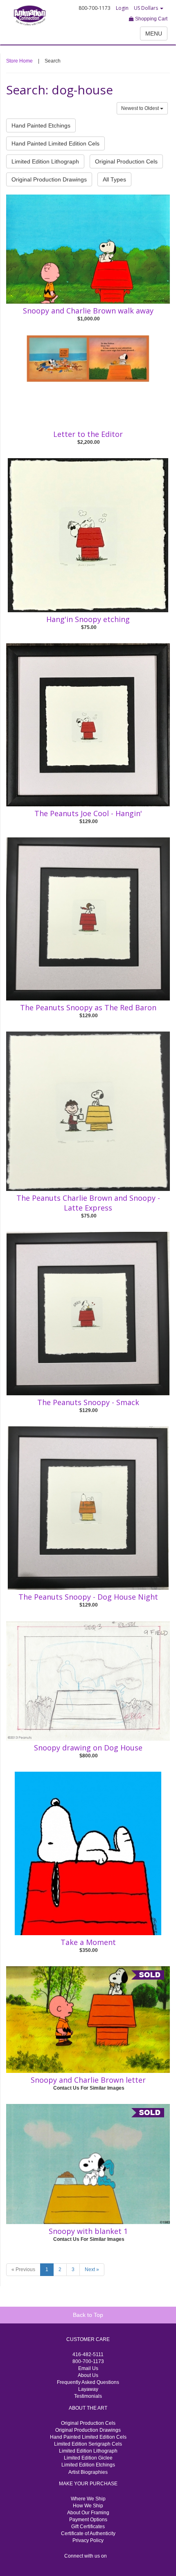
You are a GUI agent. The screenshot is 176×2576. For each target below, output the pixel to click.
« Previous (23, 2269)
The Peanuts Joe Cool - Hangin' (88, 813)
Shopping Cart (151, 19)
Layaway (88, 2389)
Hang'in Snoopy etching (88, 619)
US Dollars (147, 8)
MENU (154, 34)
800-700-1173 (88, 2361)
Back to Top (88, 2315)
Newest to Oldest (141, 108)
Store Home (19, 61)
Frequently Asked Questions (88, 2382)
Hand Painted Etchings (41, 125)
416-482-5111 (88, 2354)
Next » (92, 2269)
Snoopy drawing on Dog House (88, 1748)
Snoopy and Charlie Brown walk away (88, 311)
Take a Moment (88, 1942)
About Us (88, 2375)
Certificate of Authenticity (88, 2533)
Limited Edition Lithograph (45, 161)
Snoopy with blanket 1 (88, 2231)
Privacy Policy (88, 2540)
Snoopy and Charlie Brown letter (88, 2080)
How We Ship (88, 2506)
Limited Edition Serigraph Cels (88, 2444)
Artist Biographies (88, 2472)
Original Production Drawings (49, 179)
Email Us (88, 2368)
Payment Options (88, 2520)
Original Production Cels (126, 161)
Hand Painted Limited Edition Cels (55, 143)
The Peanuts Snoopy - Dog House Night (88, 1597)
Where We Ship (88, 2499)
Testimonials (88, 2396)
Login (122, 8)
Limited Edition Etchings (88, 2465)
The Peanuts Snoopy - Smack (88, 1402)
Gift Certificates (88, 2527)
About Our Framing (88, 2513)
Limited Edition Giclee (88, 2458)
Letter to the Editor (88, 434)
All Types (114, 179)
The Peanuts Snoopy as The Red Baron (88, 1007)
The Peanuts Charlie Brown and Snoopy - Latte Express (88, 1203)
